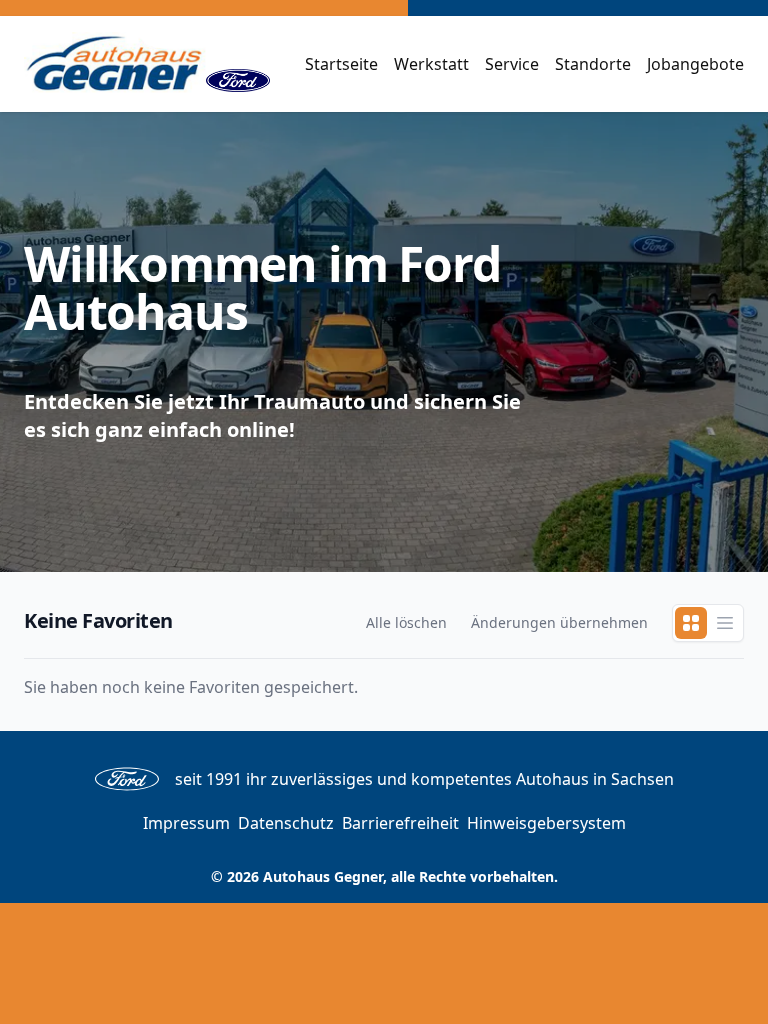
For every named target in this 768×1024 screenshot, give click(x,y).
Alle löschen (406, 622)
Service (512, 64)
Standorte (593, 64)
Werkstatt (431, 64)
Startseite (341, 64)
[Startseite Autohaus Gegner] (115, 64)
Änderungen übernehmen (559, 622)
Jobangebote (695, 64)
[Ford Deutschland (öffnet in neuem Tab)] (238, 64)
